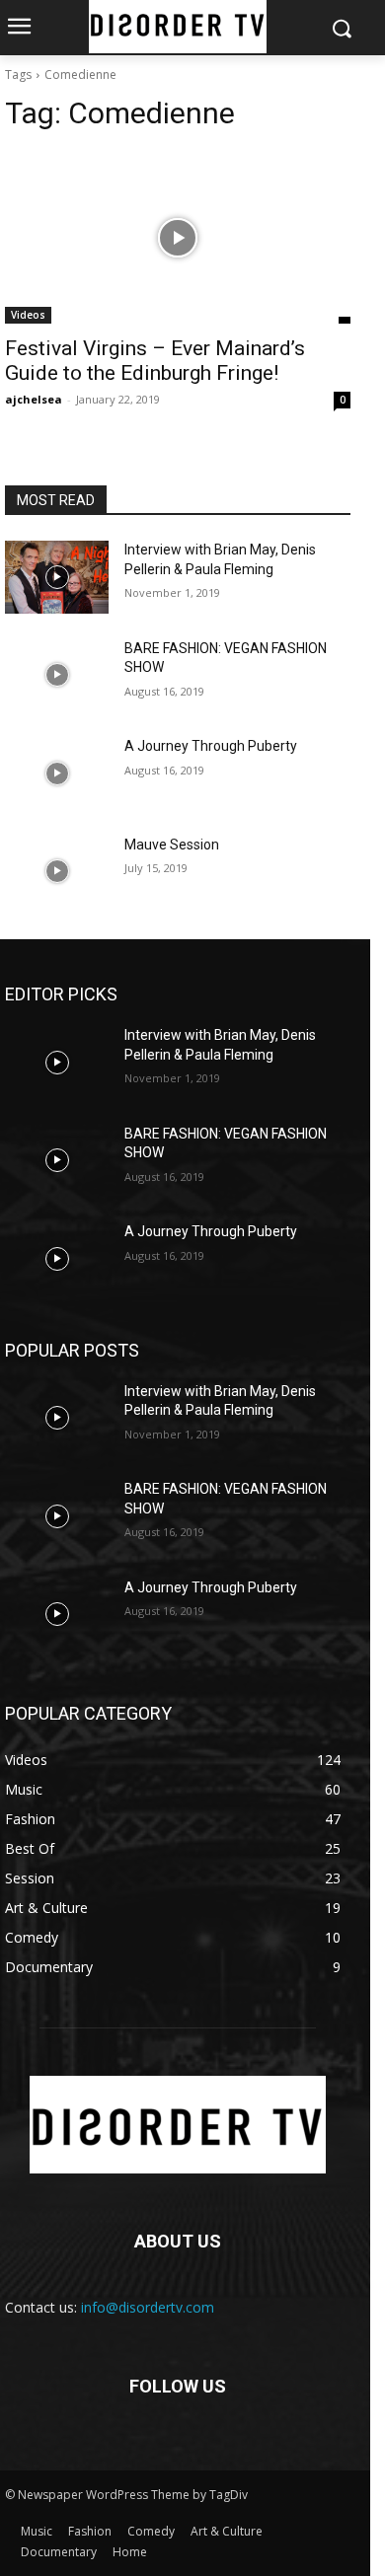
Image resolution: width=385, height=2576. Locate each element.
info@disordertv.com (148, 2307)
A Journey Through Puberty (211, 746)
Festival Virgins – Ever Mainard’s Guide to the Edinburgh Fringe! (155, 361)
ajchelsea (34, 399)
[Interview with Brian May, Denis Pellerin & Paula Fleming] (57, 577)
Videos (28, 315)
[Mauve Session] (57, 872)
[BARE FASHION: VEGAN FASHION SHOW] (57, 676)
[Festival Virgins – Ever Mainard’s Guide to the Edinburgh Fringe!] (178, 237)
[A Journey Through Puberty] (57, 773)
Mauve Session (172, 845)
